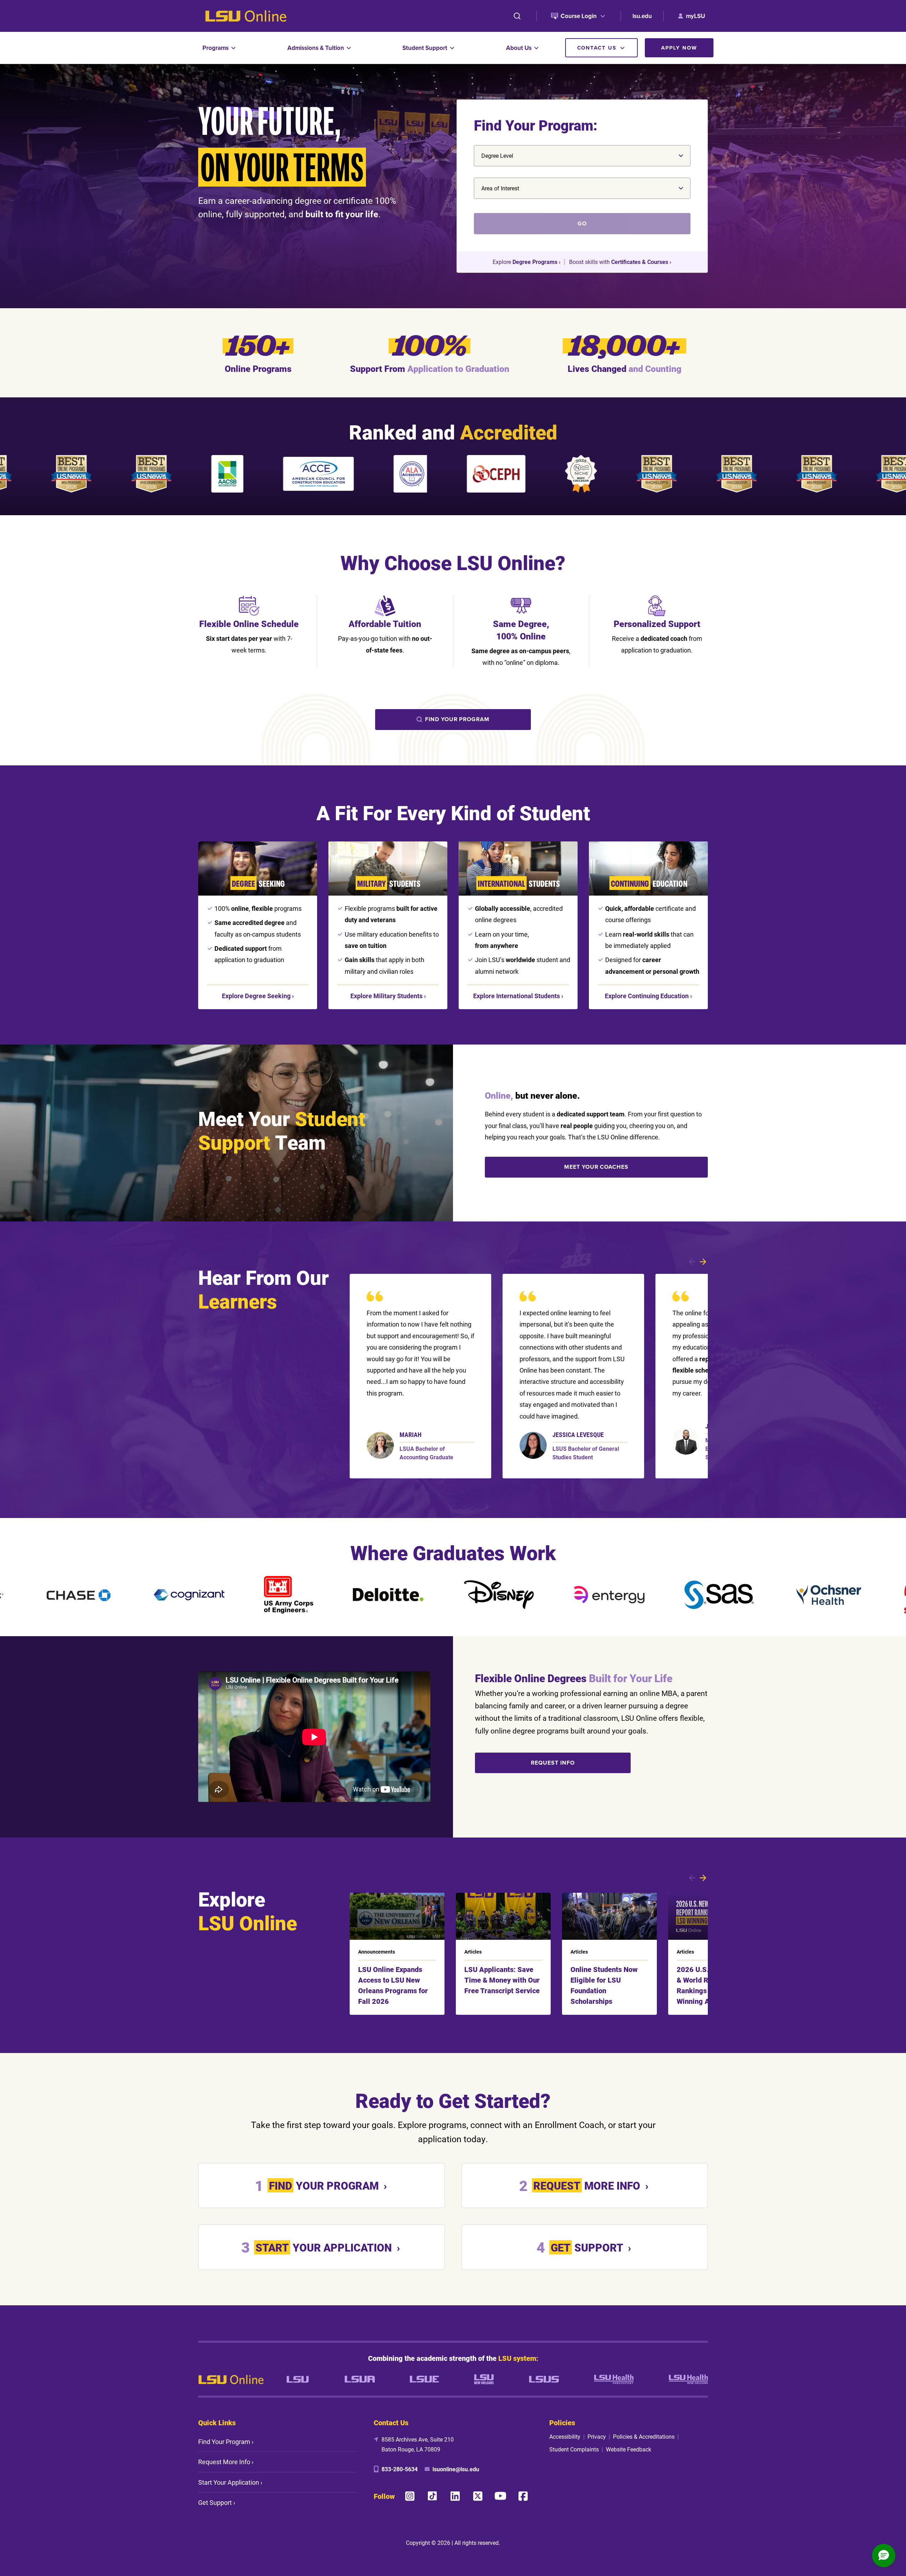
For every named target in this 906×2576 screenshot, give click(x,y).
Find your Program (457, 719)
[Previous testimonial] (692, 1262)
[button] (884, 2555)
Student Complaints (574, 2449)
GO (582, 223)
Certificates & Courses (640, 262)
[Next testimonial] (703, 1262)
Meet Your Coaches (596, 1167)
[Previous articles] (692, 1878)
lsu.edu (642, 16)
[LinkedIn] (455, 2496)
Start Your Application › (230, 2482)
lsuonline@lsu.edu (456, 2469)
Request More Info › (226, 2462)
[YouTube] (500, 2496)
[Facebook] (523, 2496)
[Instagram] (410, 2496)
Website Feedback (629, 2449)
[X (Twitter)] (478, 2496)
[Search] (517, 16)
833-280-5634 (400, 2469)
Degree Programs (535, 262)
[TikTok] (432, 2496)
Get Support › (217, 2502)
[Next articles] (703, 1878)
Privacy (597, 2436)
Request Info (553, 1763)
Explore (256, 996)
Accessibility (565, 2436)
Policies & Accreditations (644, 2436)
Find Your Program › (226, 2442)
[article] (420, 1376)
